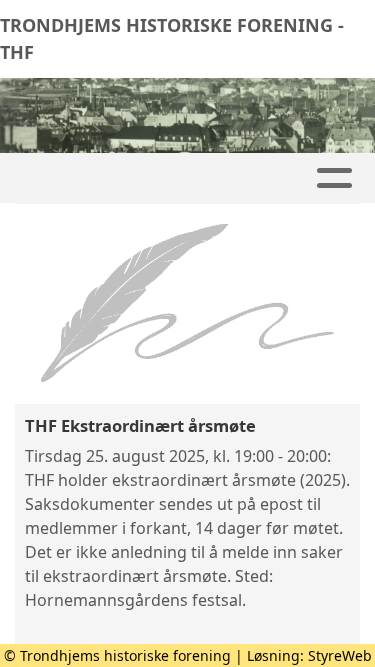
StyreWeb (340, 655)
